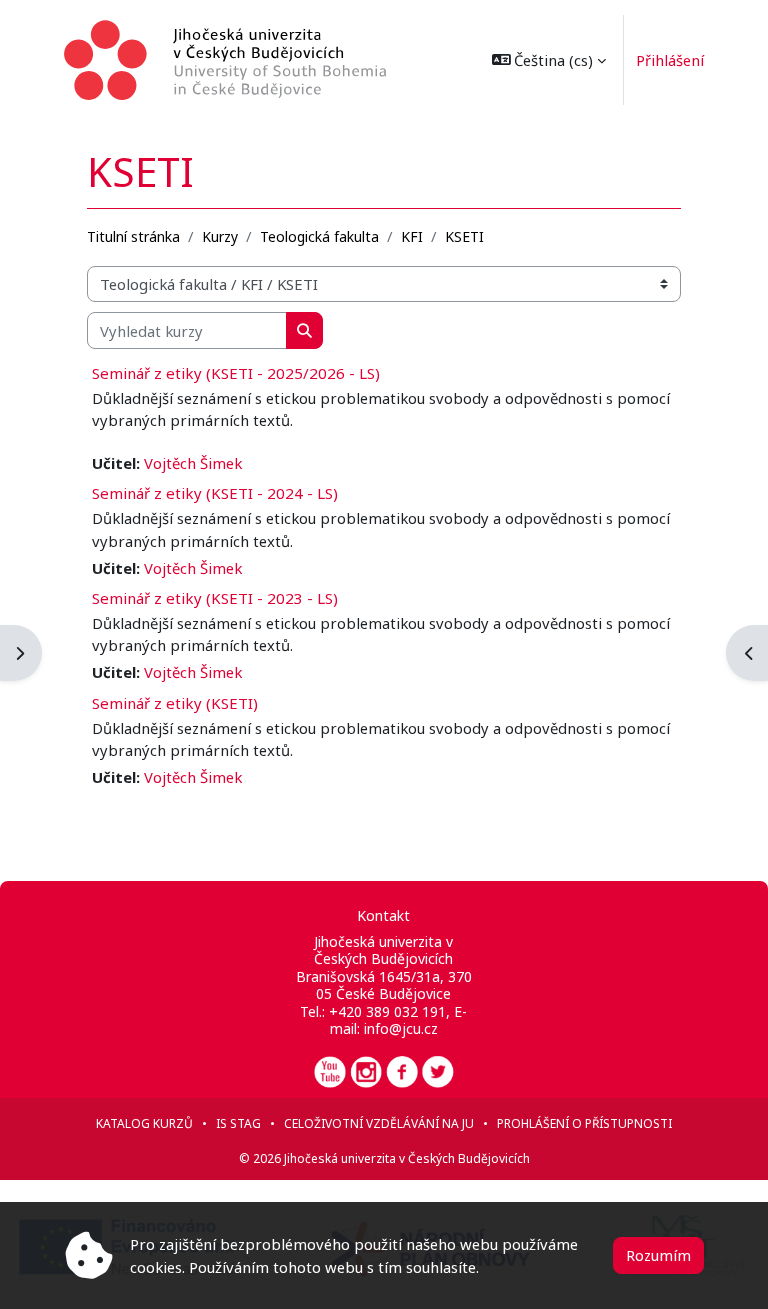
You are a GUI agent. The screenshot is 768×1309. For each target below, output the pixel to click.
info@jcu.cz (401, 1028)
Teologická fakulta (319, 236)
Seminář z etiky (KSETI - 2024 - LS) (215, 493)
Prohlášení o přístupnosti (584, 1123)
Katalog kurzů (144, 1123)
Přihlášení (670, 60)
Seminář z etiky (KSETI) (175, 703)
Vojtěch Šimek (193, 463)
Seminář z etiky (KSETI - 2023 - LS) (215, 598)
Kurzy (220, 236)
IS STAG (238, 1123)
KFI (412, 236)
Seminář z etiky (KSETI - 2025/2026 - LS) (236, 373)
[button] (549, 60)
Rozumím (658, 1255)
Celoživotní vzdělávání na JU (379, 1123)
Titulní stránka (133, 236)
